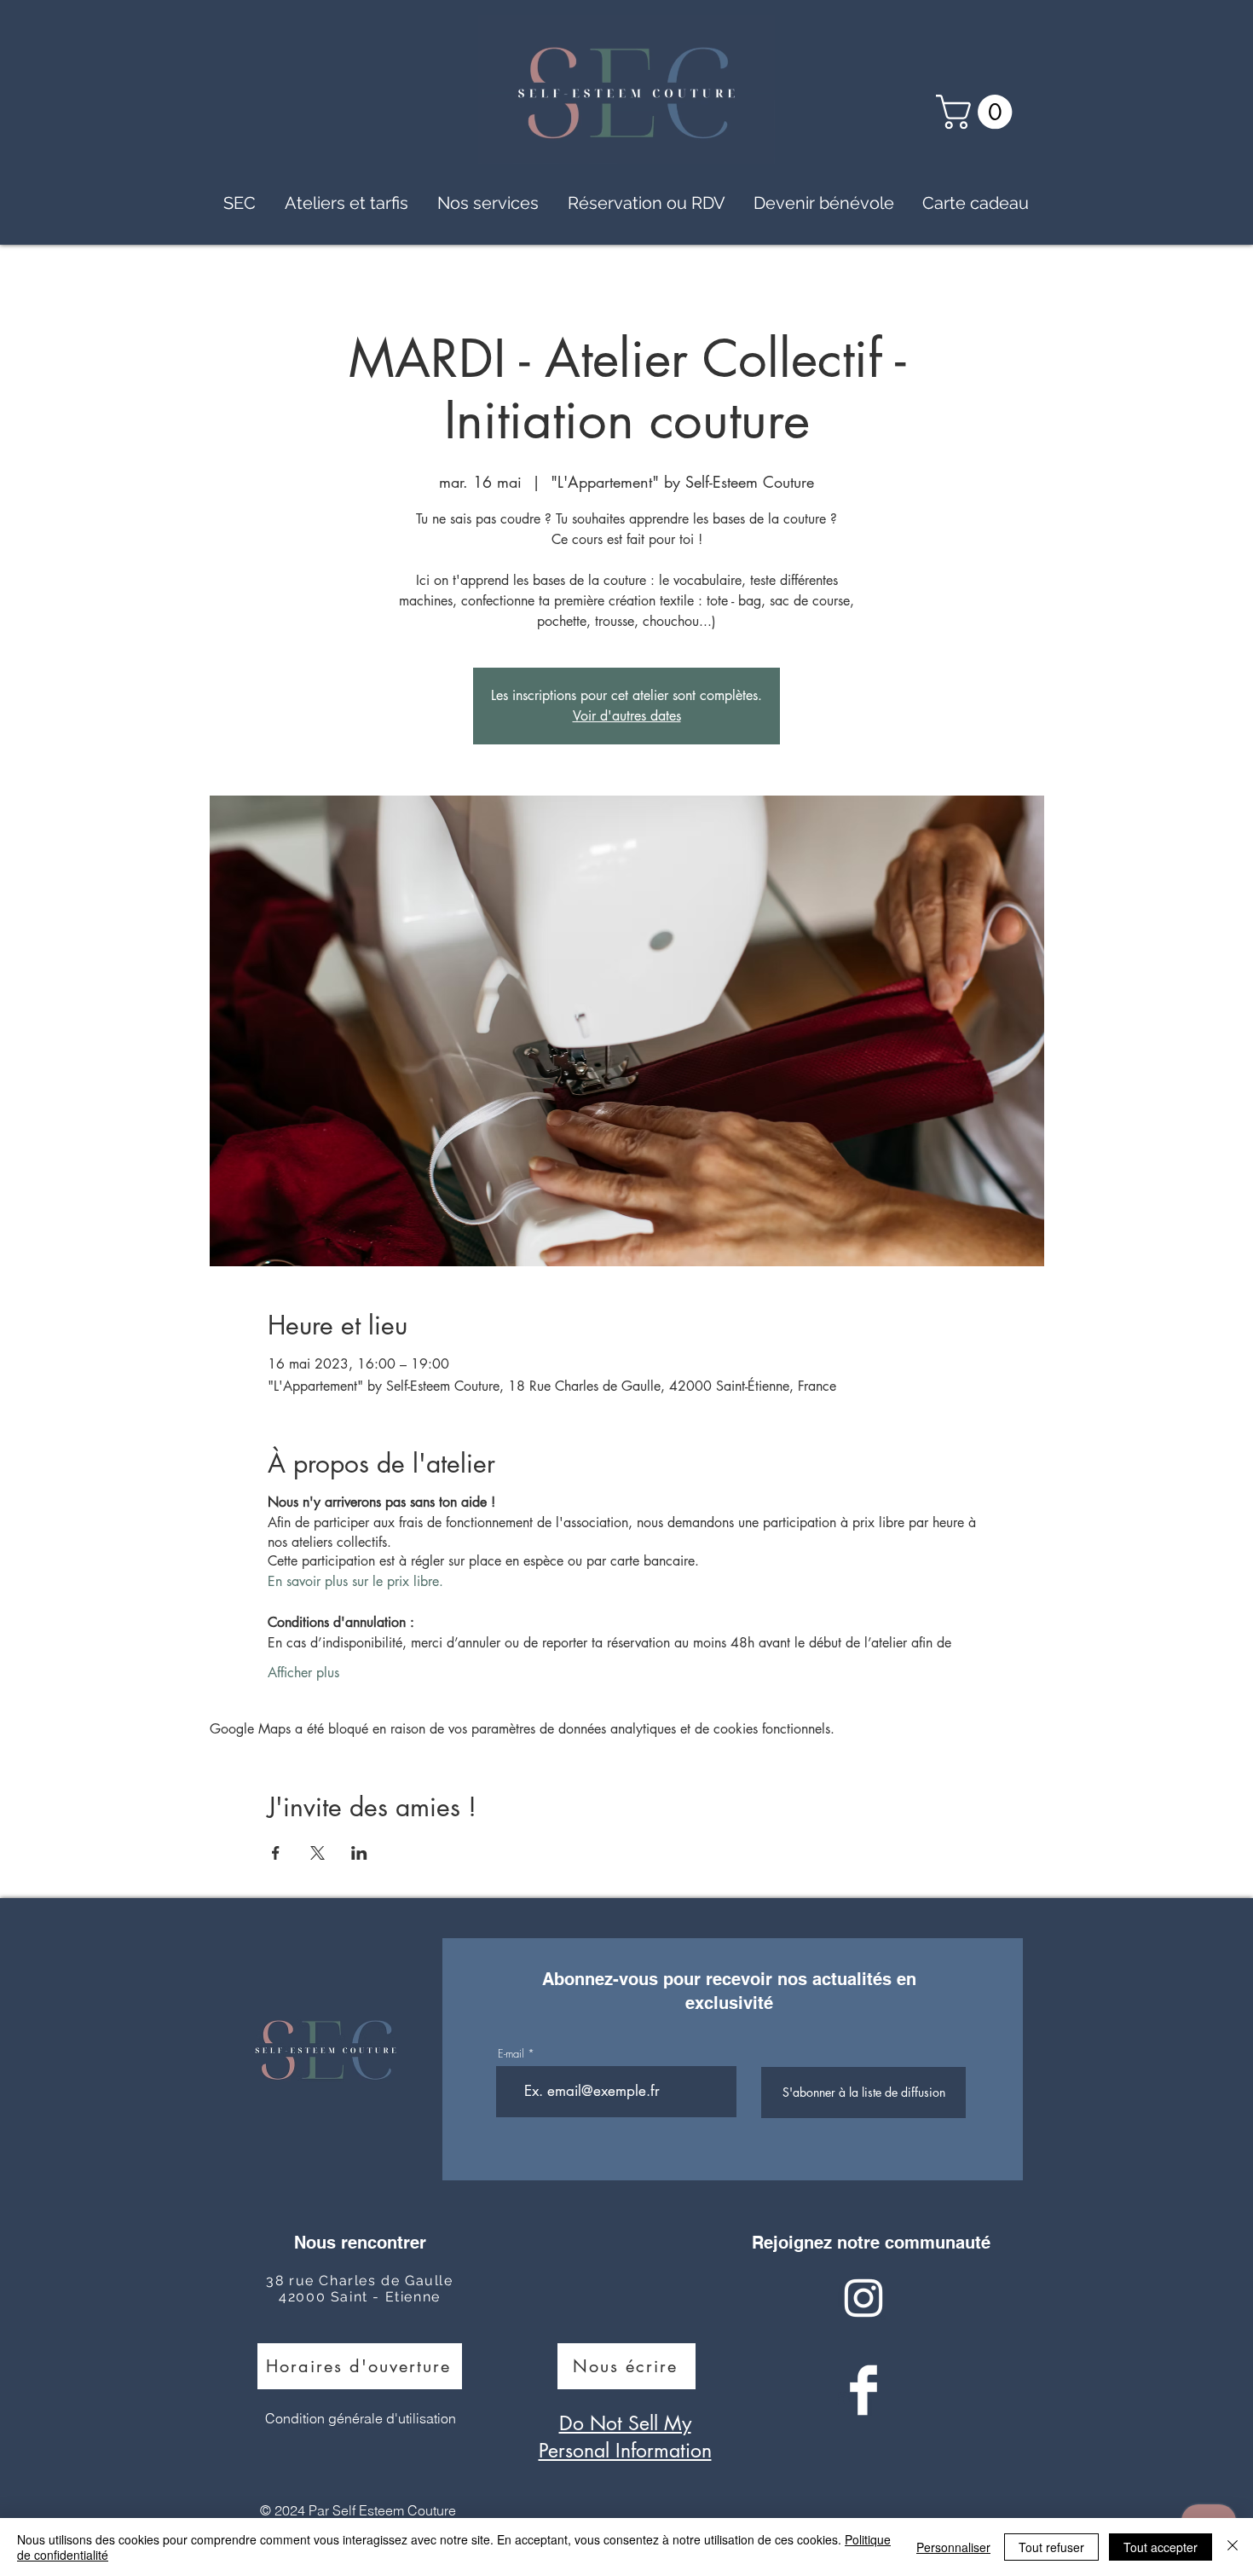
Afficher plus (303, 1673)
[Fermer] (1233, 2547)
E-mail (511, 2054)
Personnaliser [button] (953, 2547)
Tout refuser (1051, 2547)
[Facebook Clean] (863, 2390)
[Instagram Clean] (863, 2298)
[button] (978, 112)
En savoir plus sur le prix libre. (355, 1581)
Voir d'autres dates (627, 716)
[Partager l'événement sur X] (318, 1853)
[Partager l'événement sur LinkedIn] (359, 1853)
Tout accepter (1161, 2547)
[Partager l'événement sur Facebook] (276, 1853)
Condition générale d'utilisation (361, 2418)
